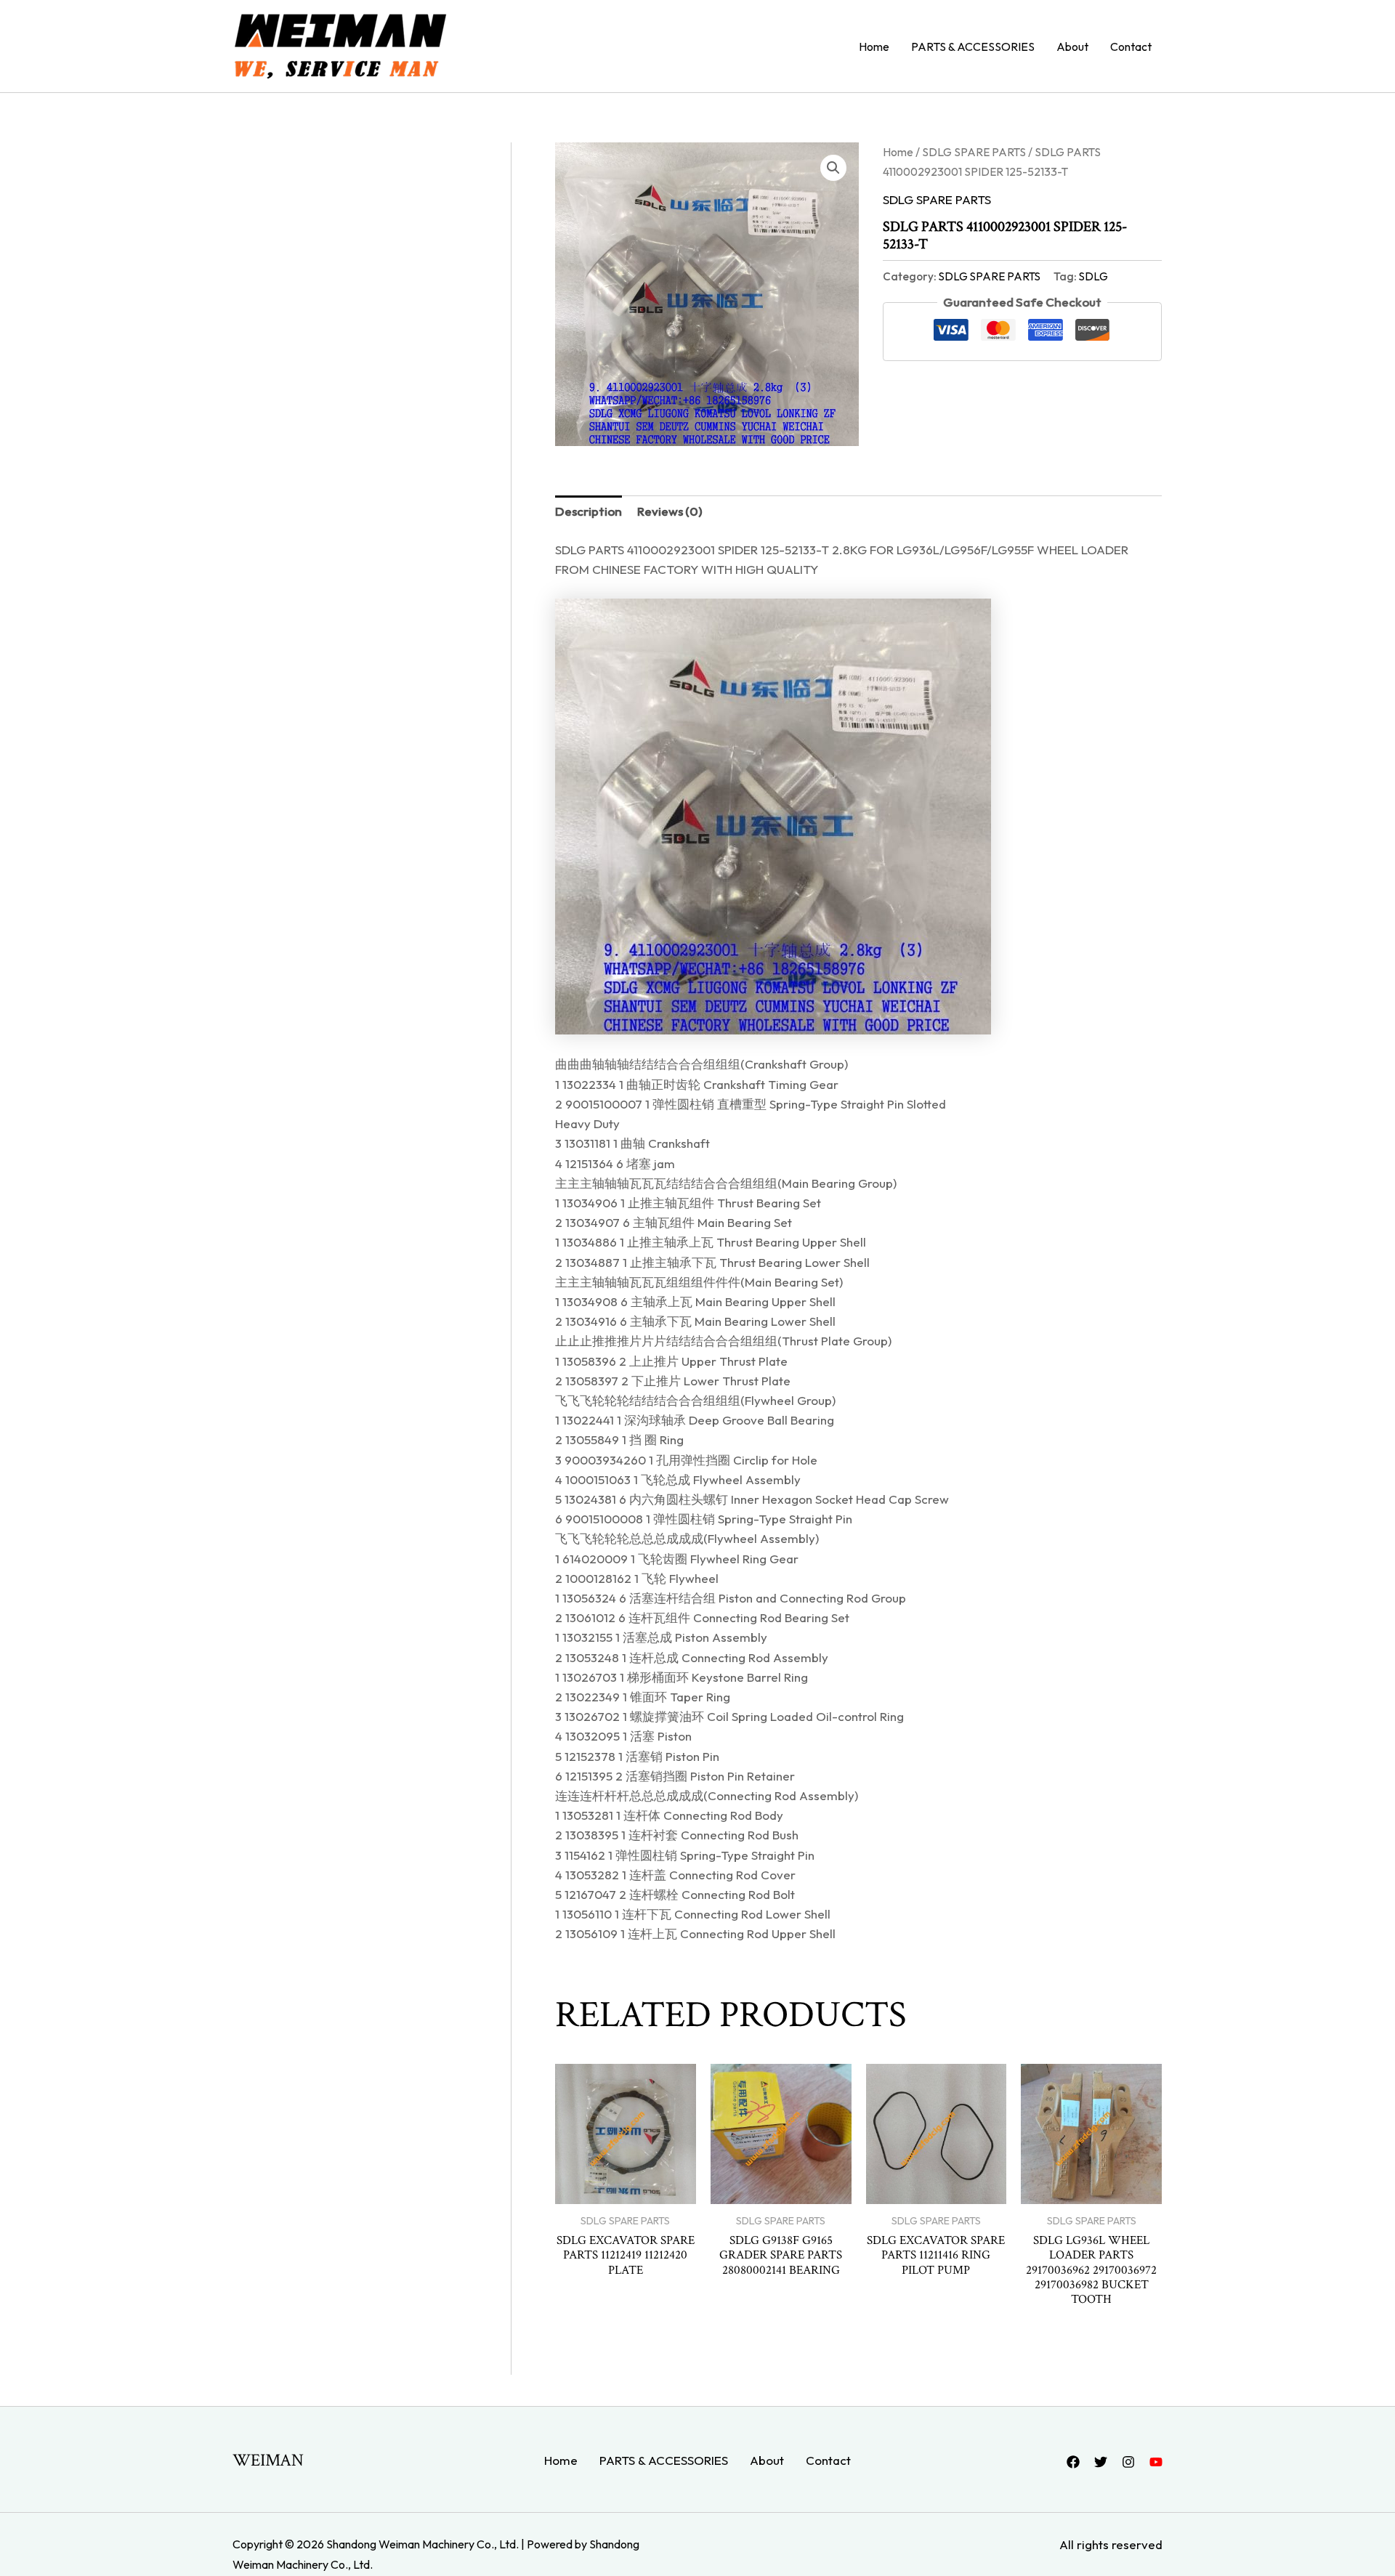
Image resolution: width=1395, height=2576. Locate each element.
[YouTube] (1156, 2462)
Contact (1131, 46)
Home (874, 46)
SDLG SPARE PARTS (974, 152)
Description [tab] (589, 511)
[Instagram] (1128, 2462)
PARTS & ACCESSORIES (973, 46)
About (1072, 46)
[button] (833, 168)
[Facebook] (1073, 2462)
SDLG (1093, 276)
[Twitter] (1101, 2462)
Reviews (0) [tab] (670, 511)
